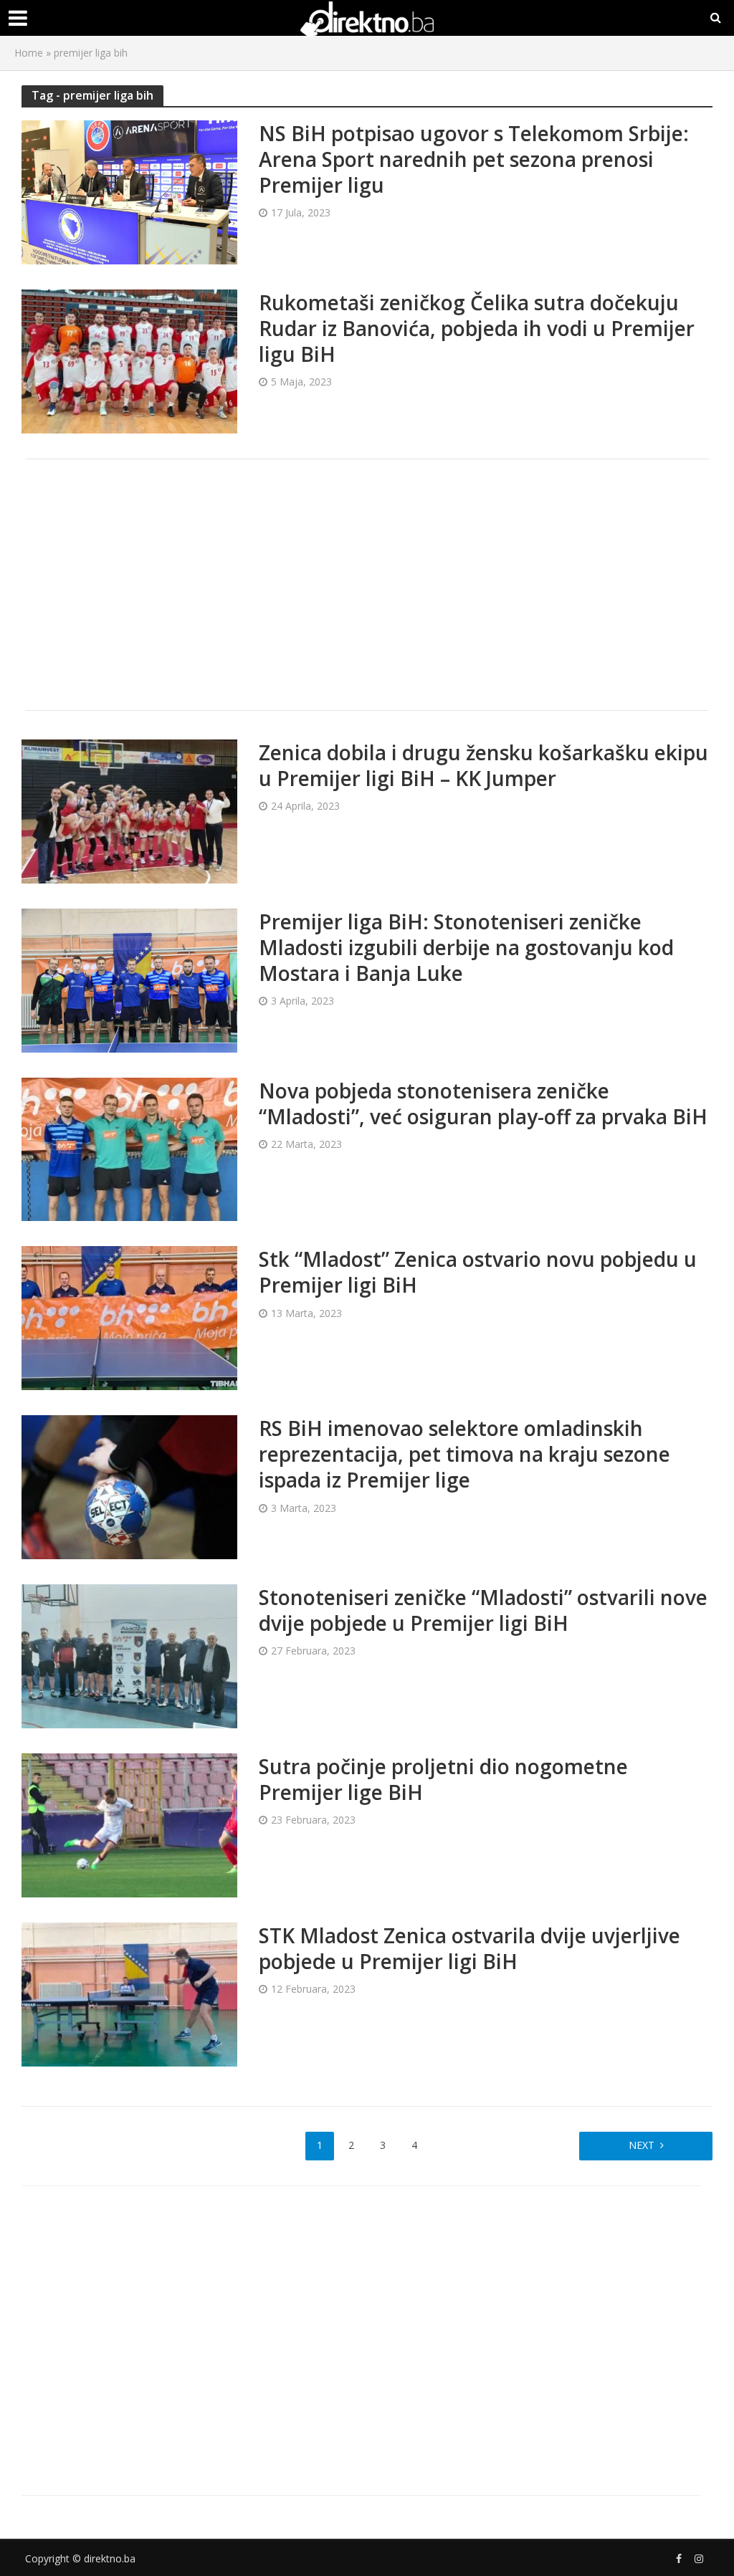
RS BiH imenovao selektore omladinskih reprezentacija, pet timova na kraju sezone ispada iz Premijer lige (464, 1454)
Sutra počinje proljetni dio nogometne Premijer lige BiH (443, 1779)
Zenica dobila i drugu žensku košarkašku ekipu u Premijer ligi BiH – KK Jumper (483, 765)
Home (29, 53)
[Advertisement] (367, 585)
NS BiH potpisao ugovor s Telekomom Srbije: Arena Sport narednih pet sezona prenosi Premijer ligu (474, 159)
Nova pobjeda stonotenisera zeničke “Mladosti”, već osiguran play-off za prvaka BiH (483, 1103)
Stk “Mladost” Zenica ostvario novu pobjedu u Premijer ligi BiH (478, 1272)
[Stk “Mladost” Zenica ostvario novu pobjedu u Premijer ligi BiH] (129, 1317)
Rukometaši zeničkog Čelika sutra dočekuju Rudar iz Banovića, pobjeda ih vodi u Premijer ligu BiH (477, 328)
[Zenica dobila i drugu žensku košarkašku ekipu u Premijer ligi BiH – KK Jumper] (129, 810)
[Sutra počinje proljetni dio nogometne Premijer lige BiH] (129, 1824)
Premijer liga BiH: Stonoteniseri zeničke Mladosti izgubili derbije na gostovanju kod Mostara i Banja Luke (466, 947)
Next (642, 2145)
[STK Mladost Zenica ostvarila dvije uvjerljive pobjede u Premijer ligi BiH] (129, 1993)
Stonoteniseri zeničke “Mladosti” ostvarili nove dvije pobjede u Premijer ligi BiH (483, 1610)
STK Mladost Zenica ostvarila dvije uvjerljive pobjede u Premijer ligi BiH (470, 1948)
